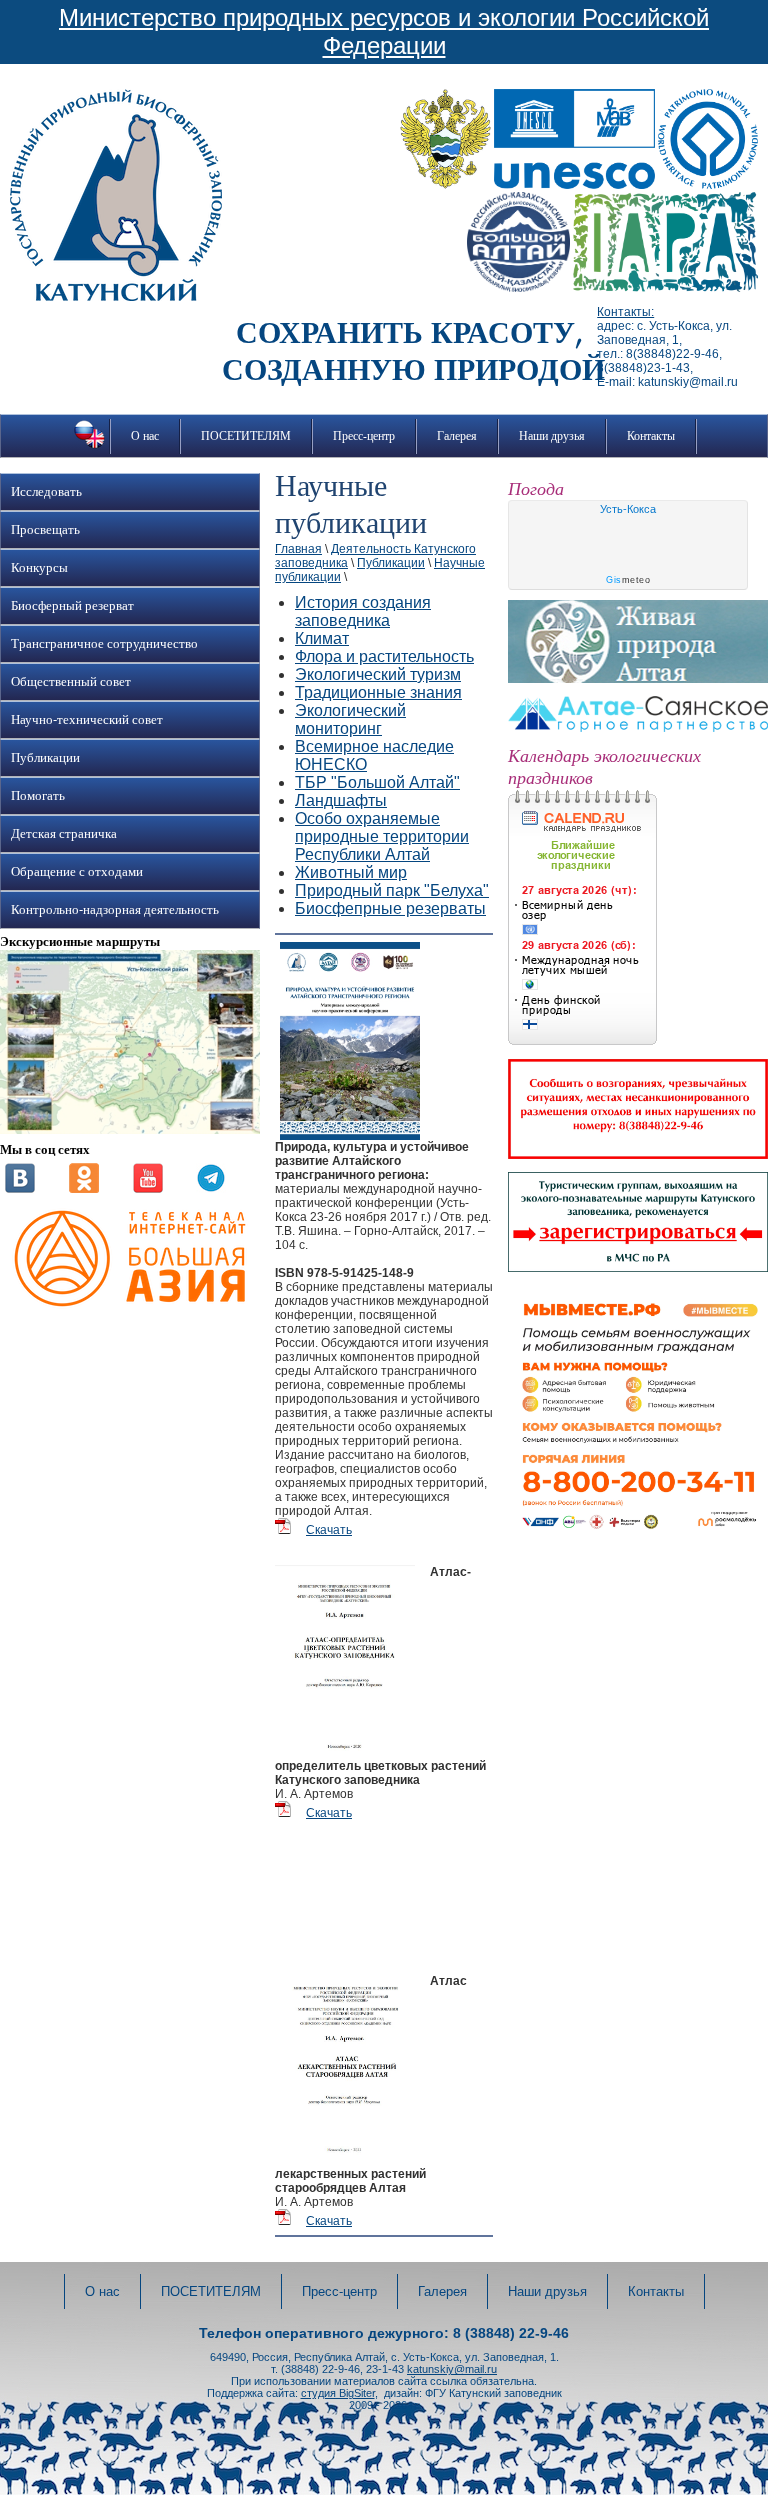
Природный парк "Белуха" (392, 890)
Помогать (38, 796)
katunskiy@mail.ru (452, 2369)
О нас (145, 436)
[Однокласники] (84, 1189)
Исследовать (46, 492)
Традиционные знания (378, 692)
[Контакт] (20, 1189)
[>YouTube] (148, 1189)
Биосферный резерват (72, 606)
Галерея (457, 436)
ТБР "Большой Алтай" (377, 782)
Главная (298, 549)
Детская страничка (64, 834)
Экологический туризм (378, 674)
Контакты (651, 436)
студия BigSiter (338, 2393)
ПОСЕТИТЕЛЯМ (246, 436)
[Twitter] (211, 1189)
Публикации (45, 758)
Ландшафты (341, 800)
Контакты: (625, 312)
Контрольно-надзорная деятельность (115, 910)
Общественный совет (71, 682)
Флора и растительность (384, 656)
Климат (322, 638)
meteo (628, 580)
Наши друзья (552, 436)
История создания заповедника (363, 611)
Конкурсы (39, 568)
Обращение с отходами (77, 872)
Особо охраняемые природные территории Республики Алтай (382, 836)
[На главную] (116, 297)
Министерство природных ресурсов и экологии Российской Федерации (384, 31)
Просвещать (45, 530)
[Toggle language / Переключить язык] (89, 448)
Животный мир (351, 872)
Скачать (329, 1530)
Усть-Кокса (628, 509)
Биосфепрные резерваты (390, 908)
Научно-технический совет (87, 720)
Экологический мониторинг (350, 719)
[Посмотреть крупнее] (130, 1130)
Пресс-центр (364, 436)
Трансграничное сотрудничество (104, 644)
